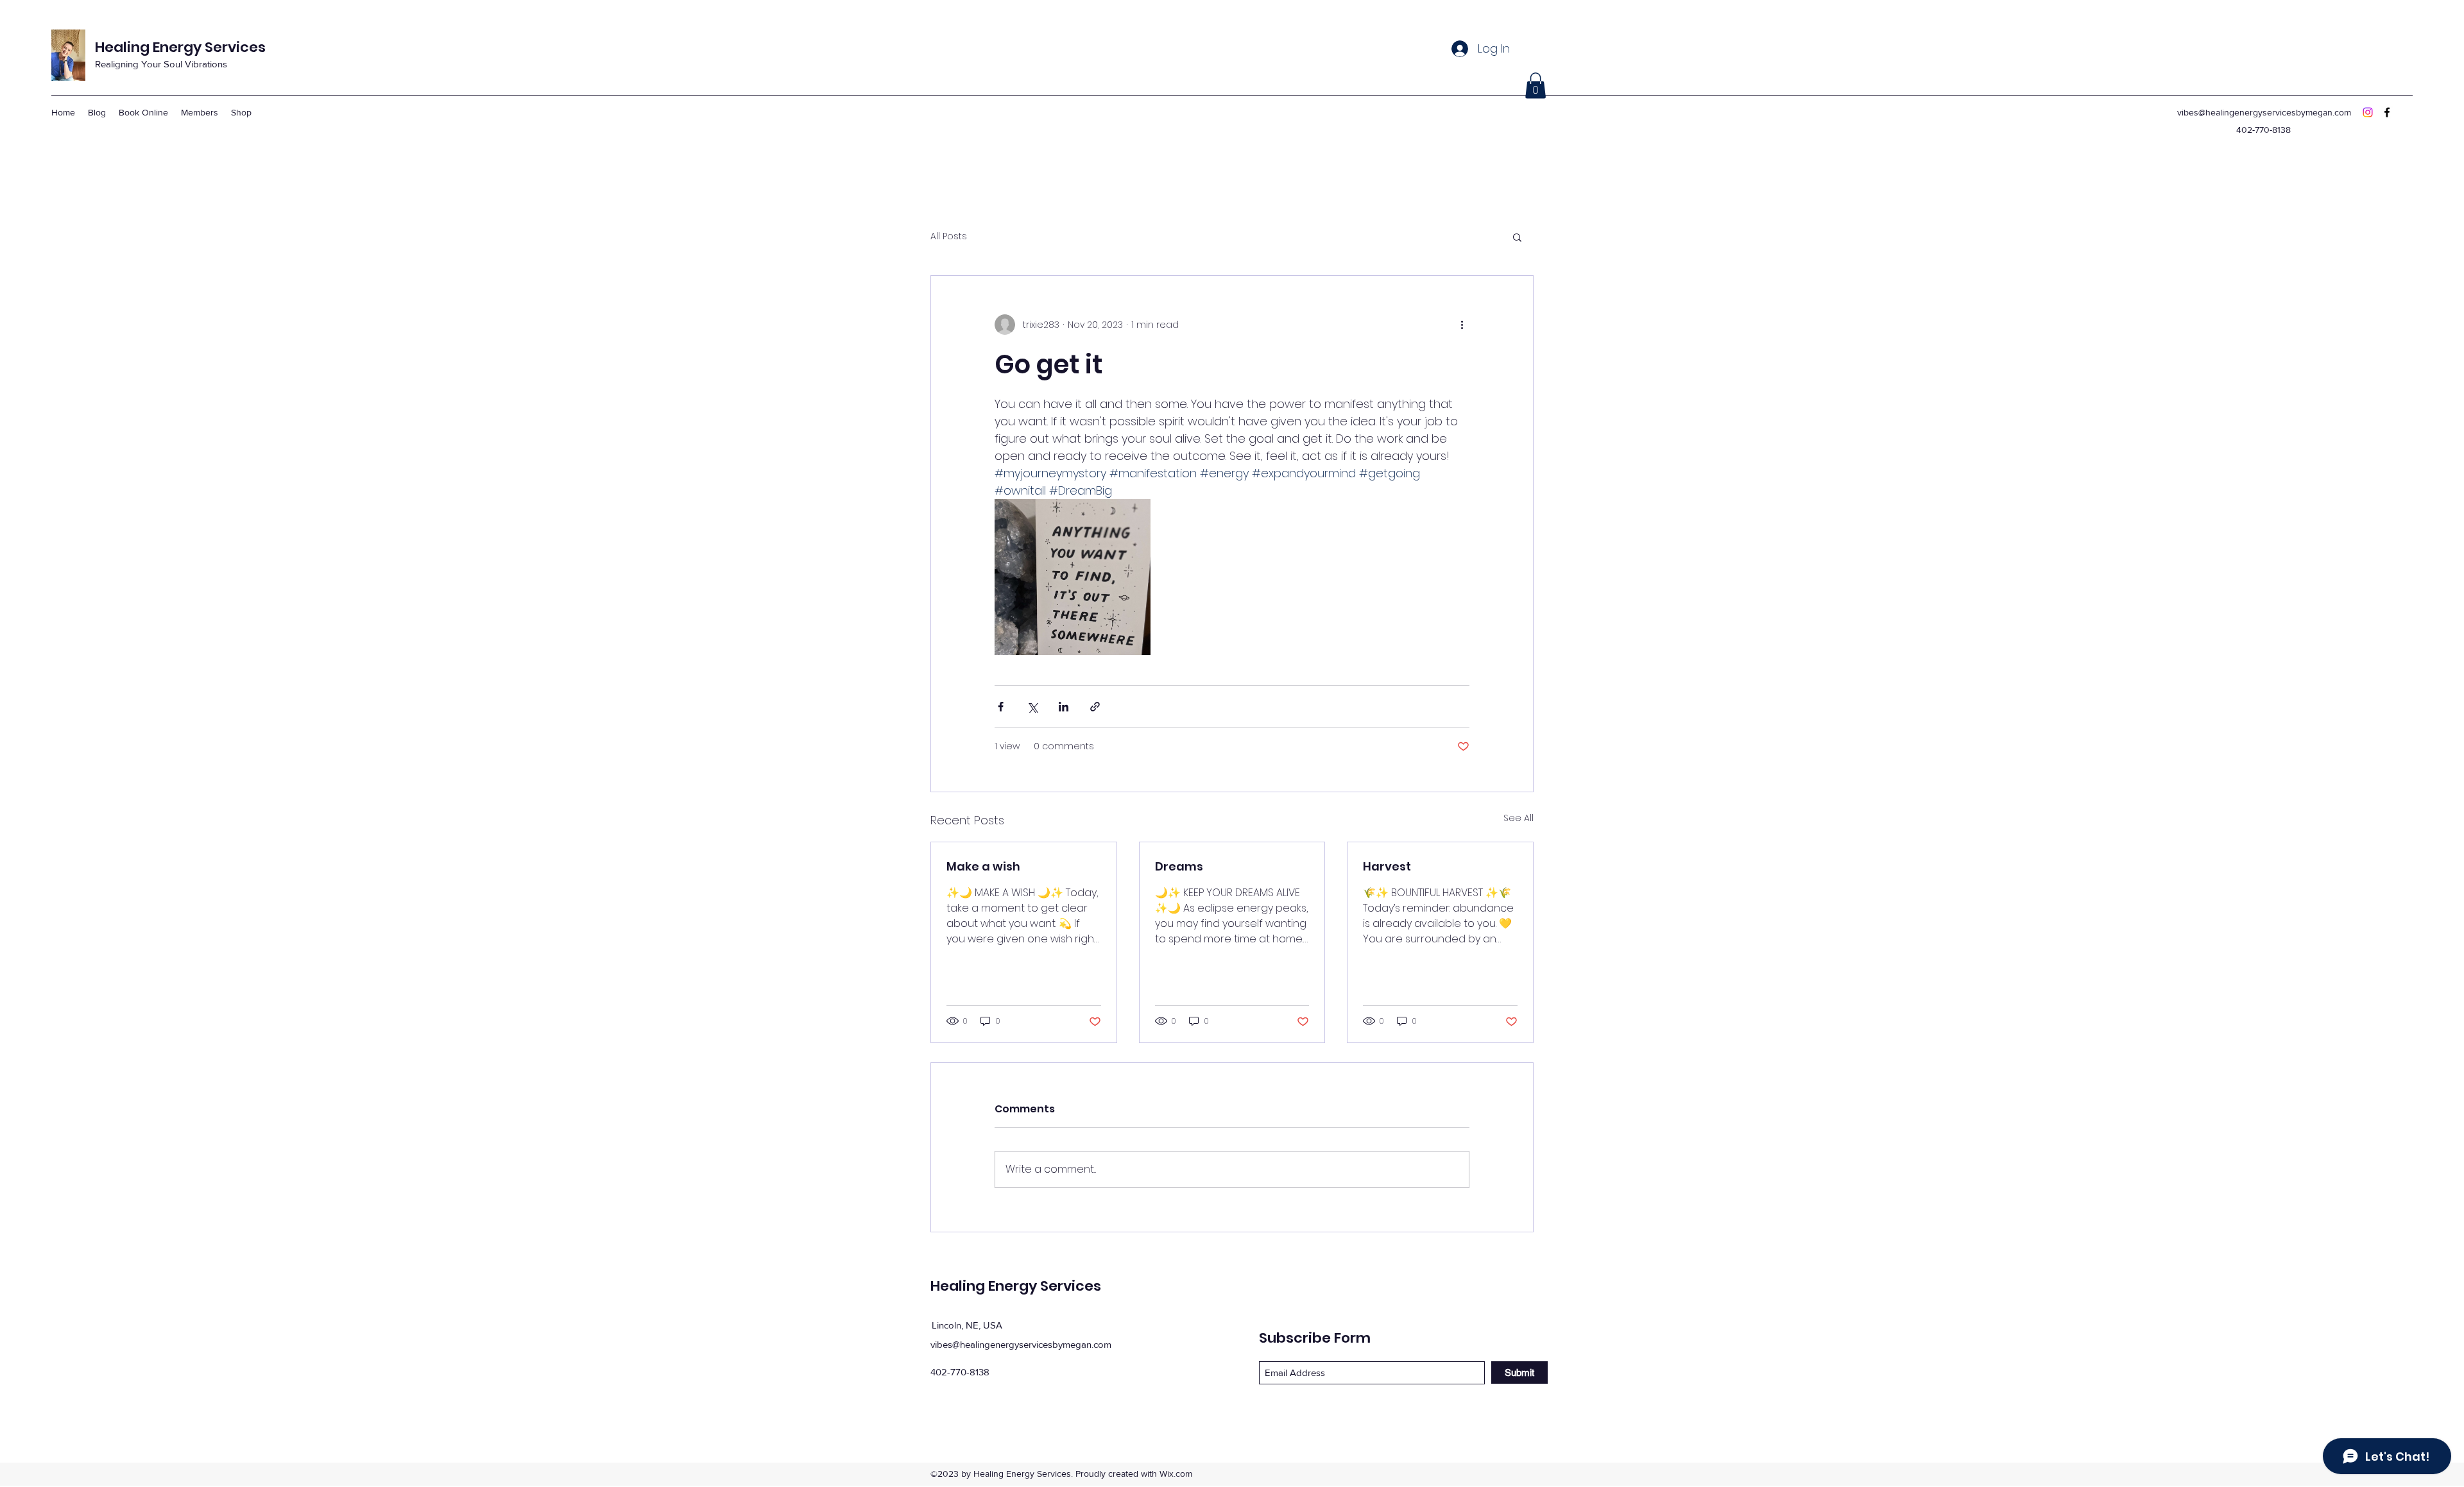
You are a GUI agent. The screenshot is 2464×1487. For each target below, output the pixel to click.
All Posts (949, 236)
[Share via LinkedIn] (1064, 707)
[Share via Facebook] (1001, 707)
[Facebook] (2387, 112)
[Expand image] (1073, 577)
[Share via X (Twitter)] (1032, 707)
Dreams (1179, 866)
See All (1519, 818)
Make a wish (983, 866)
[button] (1536, 86)
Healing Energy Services (180, 47)
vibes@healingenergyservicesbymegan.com (2264, 112)
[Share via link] (1095, 707)
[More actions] (1462, 325)
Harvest (1387, 866)
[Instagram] (2368, 112)
